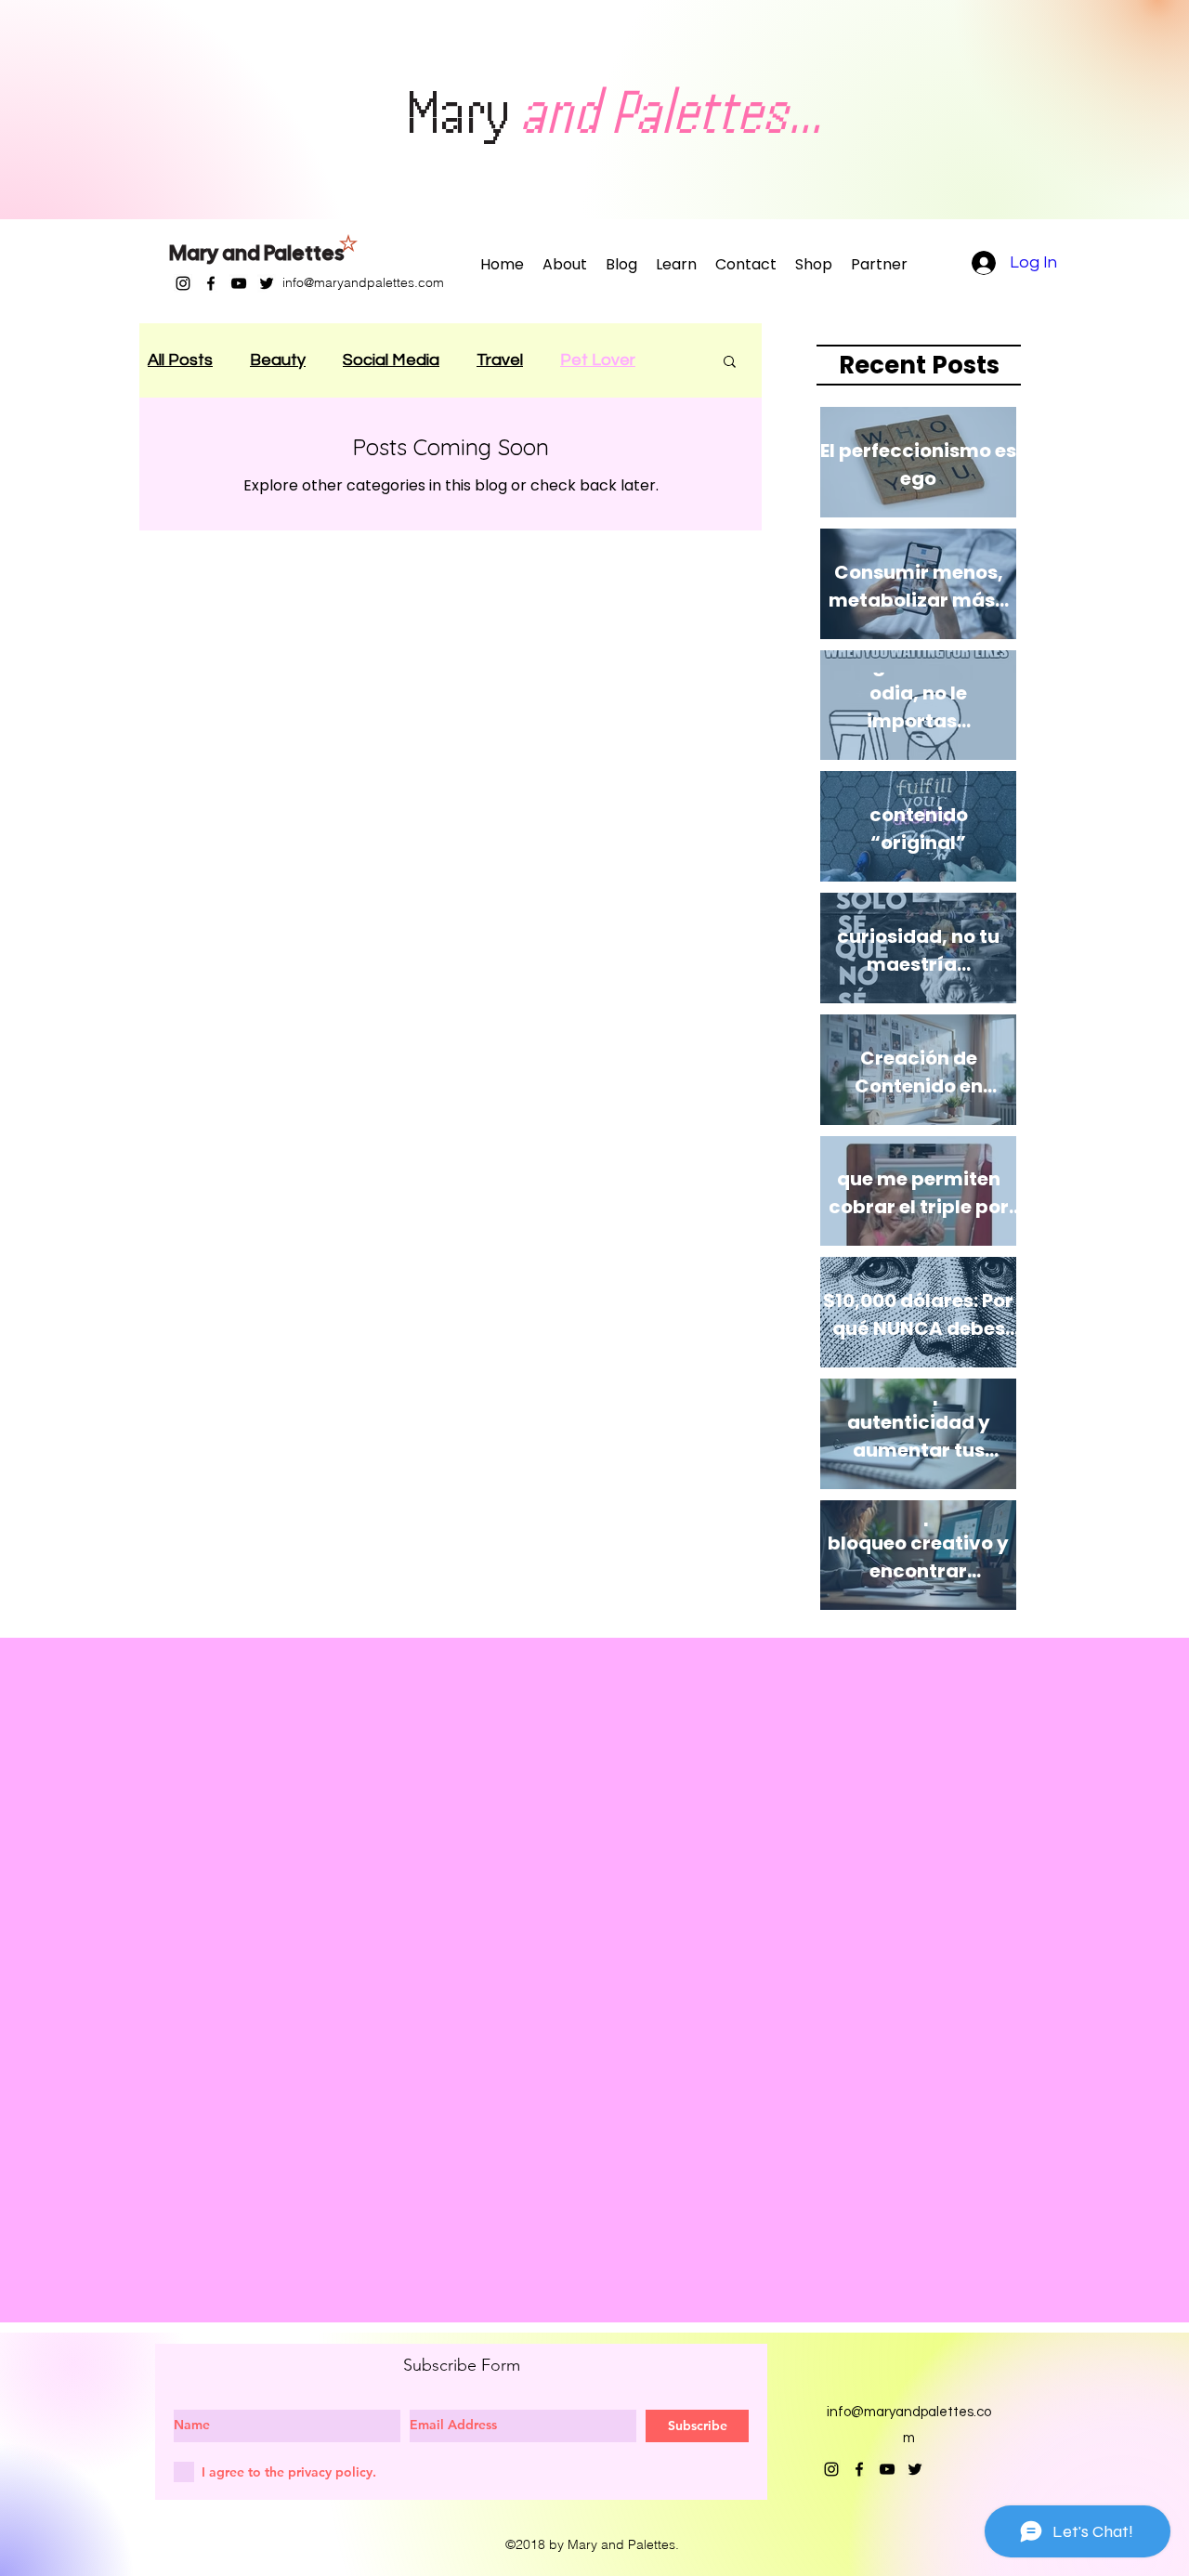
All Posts (180, 360)
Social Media (391, 360)
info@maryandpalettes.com (363, 282)
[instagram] (183, 283)
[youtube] (239, 283)
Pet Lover (598, 360)
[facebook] (211, 283)
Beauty (278, 360)
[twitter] (267, 283)
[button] (730, 363)
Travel (500, 360)
